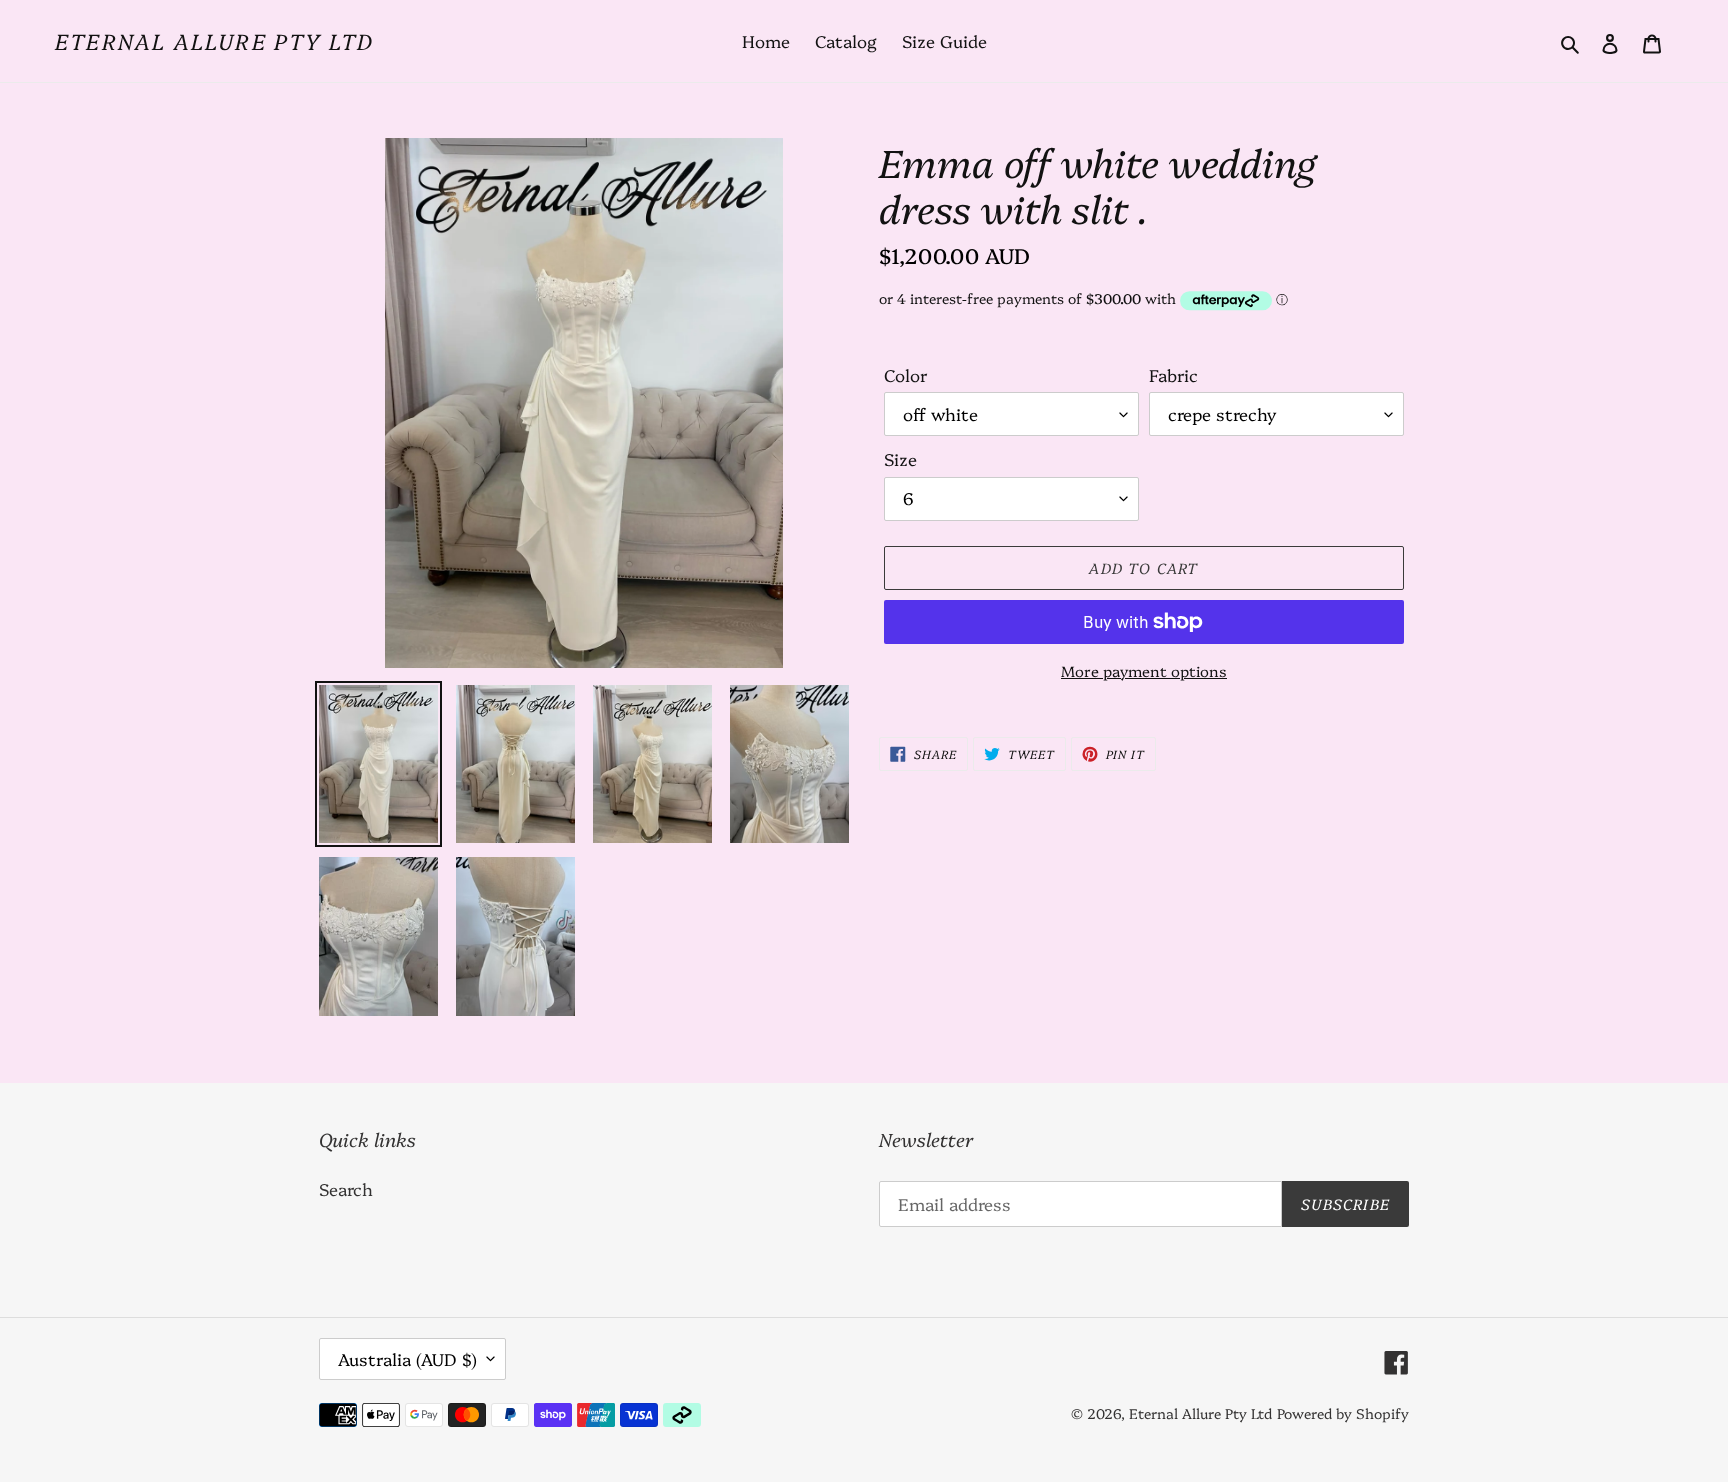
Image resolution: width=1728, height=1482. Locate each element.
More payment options (1144, 670)
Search (346, 1188)
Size (900, 458)
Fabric (1173, 374)
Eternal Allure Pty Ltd (214, 41)
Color (905, 374)
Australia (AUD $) (407, 1358)
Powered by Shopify (1343, 1413)
